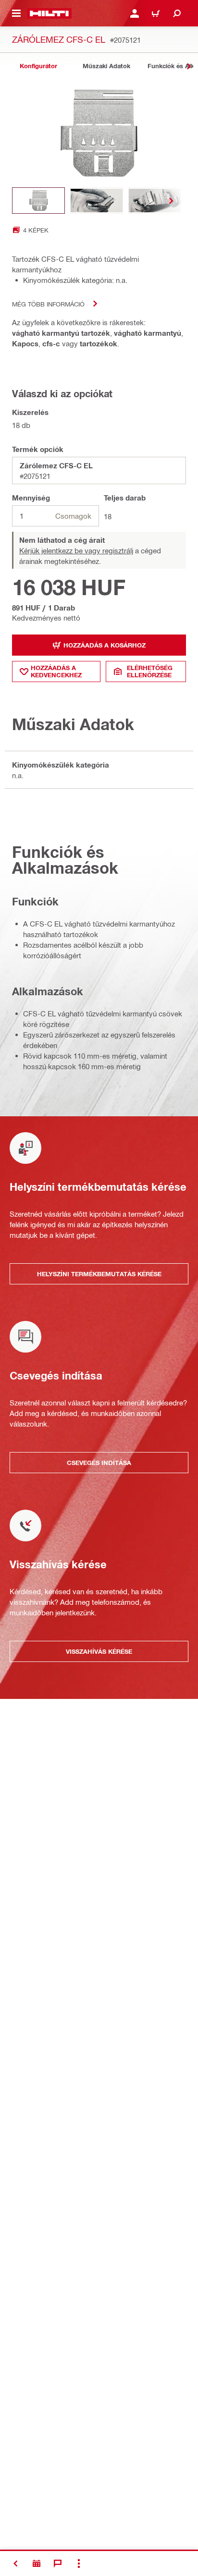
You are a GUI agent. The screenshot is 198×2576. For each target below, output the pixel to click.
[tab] (38, 66)
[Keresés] (177, 13)
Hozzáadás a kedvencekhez (56, 671)
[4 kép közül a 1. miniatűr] (38, 201)
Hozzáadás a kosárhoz (105, 645)
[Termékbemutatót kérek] (37, 2564)
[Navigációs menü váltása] (16, 13)
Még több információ (48, 304)
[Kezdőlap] (49, 13)
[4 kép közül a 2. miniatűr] (97, 201)
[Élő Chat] (58, 2564)
